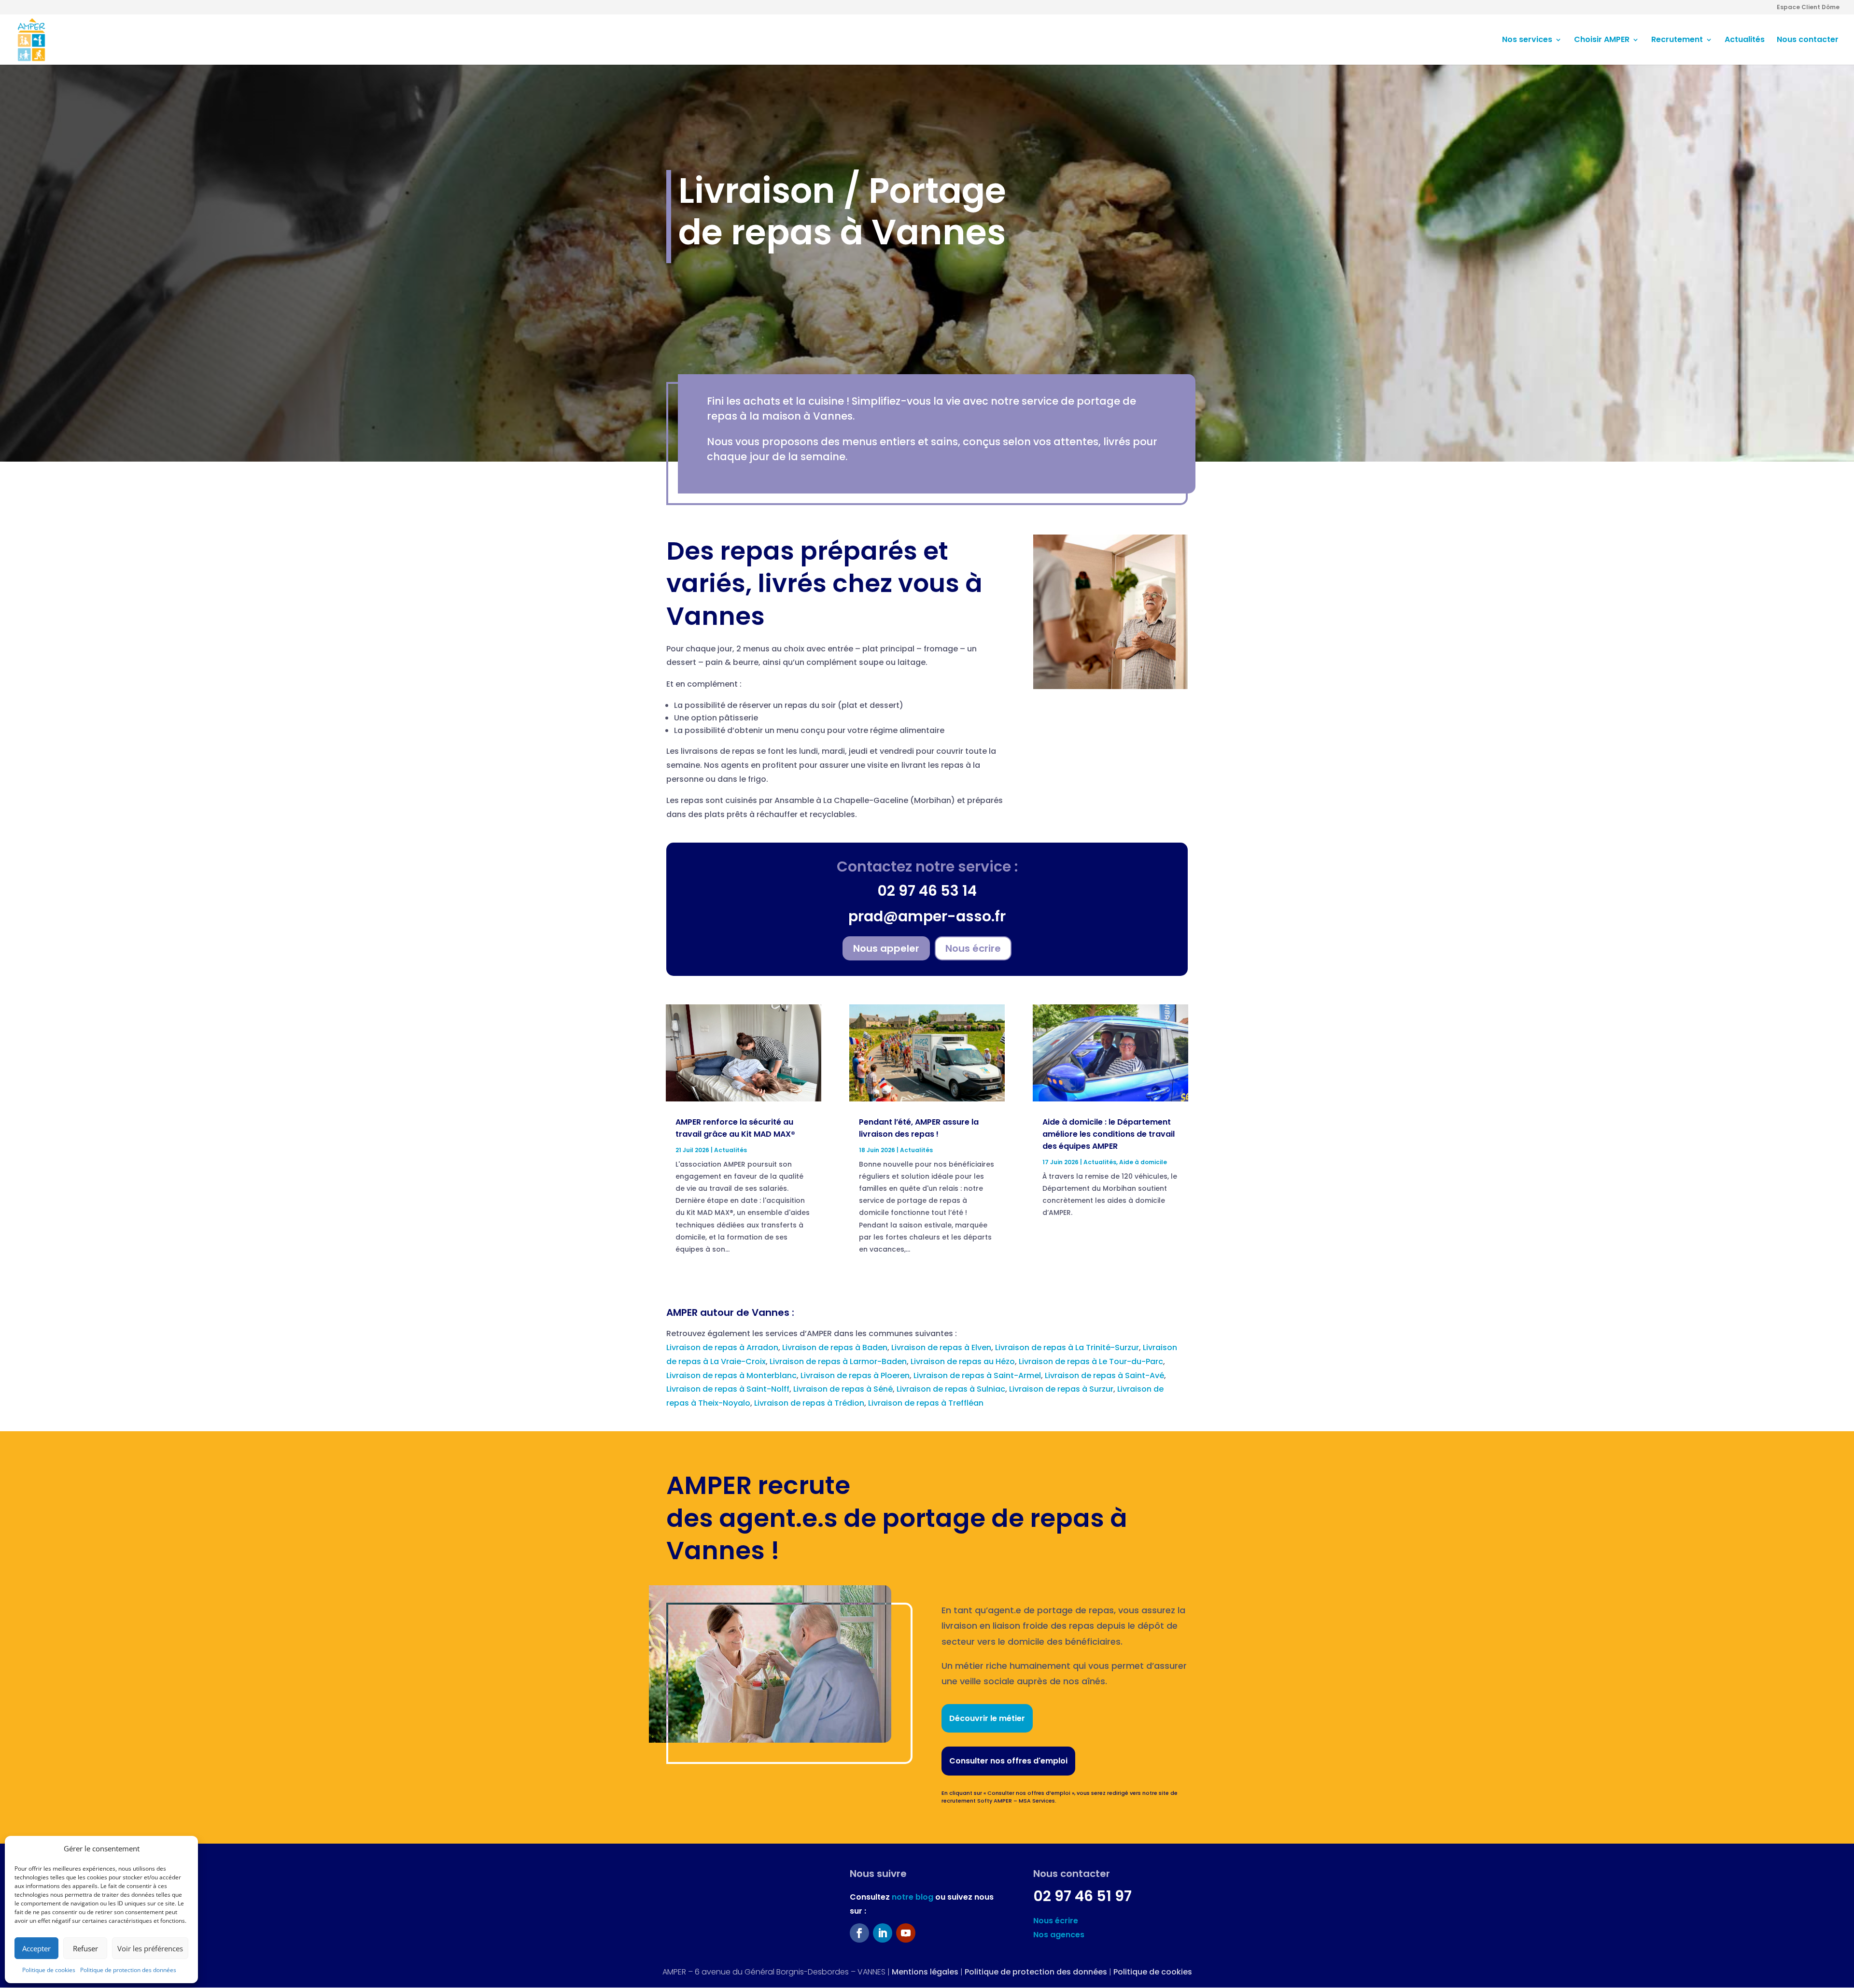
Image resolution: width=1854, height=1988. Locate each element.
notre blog (913, 1897)
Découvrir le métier (987, 1718)
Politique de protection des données (128, 1970)
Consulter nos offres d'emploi (1008, 1761)
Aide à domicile (1143, 1162)
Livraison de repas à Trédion (809, 1403)
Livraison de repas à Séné (843, 1389)
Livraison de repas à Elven (941, 1347)
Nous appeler (886, 948)
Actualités (1745, 41)
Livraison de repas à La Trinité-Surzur (1067, 1347)
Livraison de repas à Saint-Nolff (728, 1389)
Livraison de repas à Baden (835, 1347)
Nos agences (1059, 1935)
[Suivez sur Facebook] (859, 1933)
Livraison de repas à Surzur (1061, 1389)
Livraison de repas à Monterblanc (731, 1375)
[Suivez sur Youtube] (906, 1933)
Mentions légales (925, 1972)
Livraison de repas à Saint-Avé (1104, 1375)
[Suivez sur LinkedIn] (883, 1933)
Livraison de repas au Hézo (963, 1361)
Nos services (1527, 41)
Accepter (36, 1948)
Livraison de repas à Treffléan (926, 1403)
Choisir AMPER (1602, 41)
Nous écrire (973, 948)
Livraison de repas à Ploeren (855, 1375)
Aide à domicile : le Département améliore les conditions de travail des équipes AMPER (1109, 1134)
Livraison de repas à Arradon (722, 1347)
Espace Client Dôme (1808, 8)
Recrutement (1677, 41)
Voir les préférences (150, 1948)
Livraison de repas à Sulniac (951, 1389)
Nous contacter (1808, 41)
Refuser (85, 1948)
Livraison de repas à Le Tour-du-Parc (1091, 1361)
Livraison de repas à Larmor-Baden (838, 1361)
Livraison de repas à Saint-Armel (977, 1375)
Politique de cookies (49, 1970)
